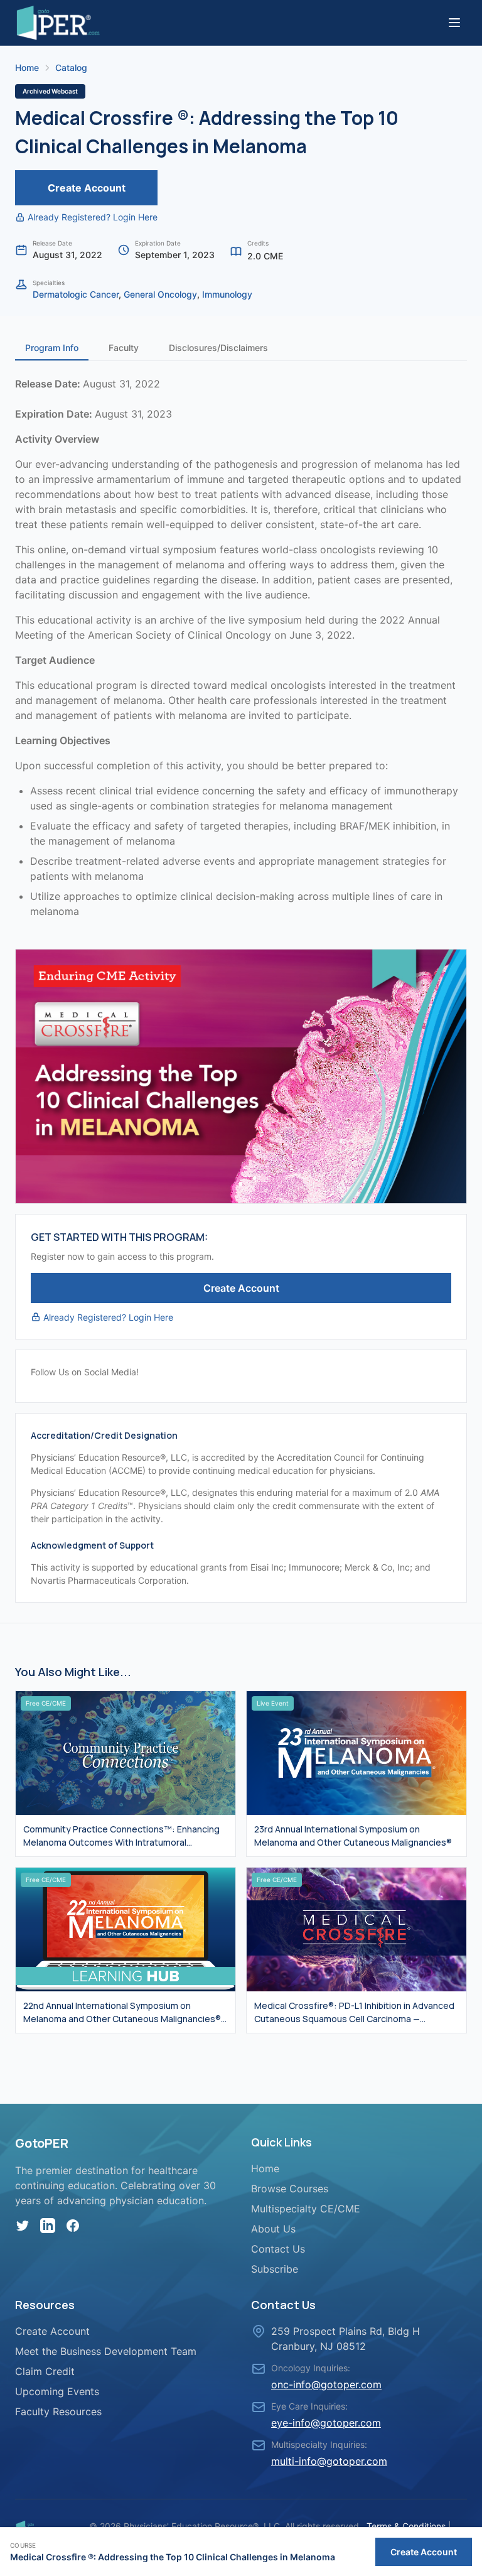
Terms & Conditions (406, 2526)
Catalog (71, 68)
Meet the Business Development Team (106, 2351)
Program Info (52, 348)
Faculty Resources (58, 2411)
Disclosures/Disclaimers (218, 348)
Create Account (87, 188)
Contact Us (278, 2249)
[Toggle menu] (454, 23)
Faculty (124, 348)
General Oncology (160, 294)
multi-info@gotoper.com (329, 2461)
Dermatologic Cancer (76, 294)
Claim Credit (45, 2371)
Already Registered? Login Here (93, 217)
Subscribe (275, 2269)
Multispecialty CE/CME (306, 2209)
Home (27, 68)
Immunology (227, 294)
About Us (273, 2229)
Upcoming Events (57, 2391)
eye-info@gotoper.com (326, 2423)
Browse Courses (290, 2189)
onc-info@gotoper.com (326, 2384)
